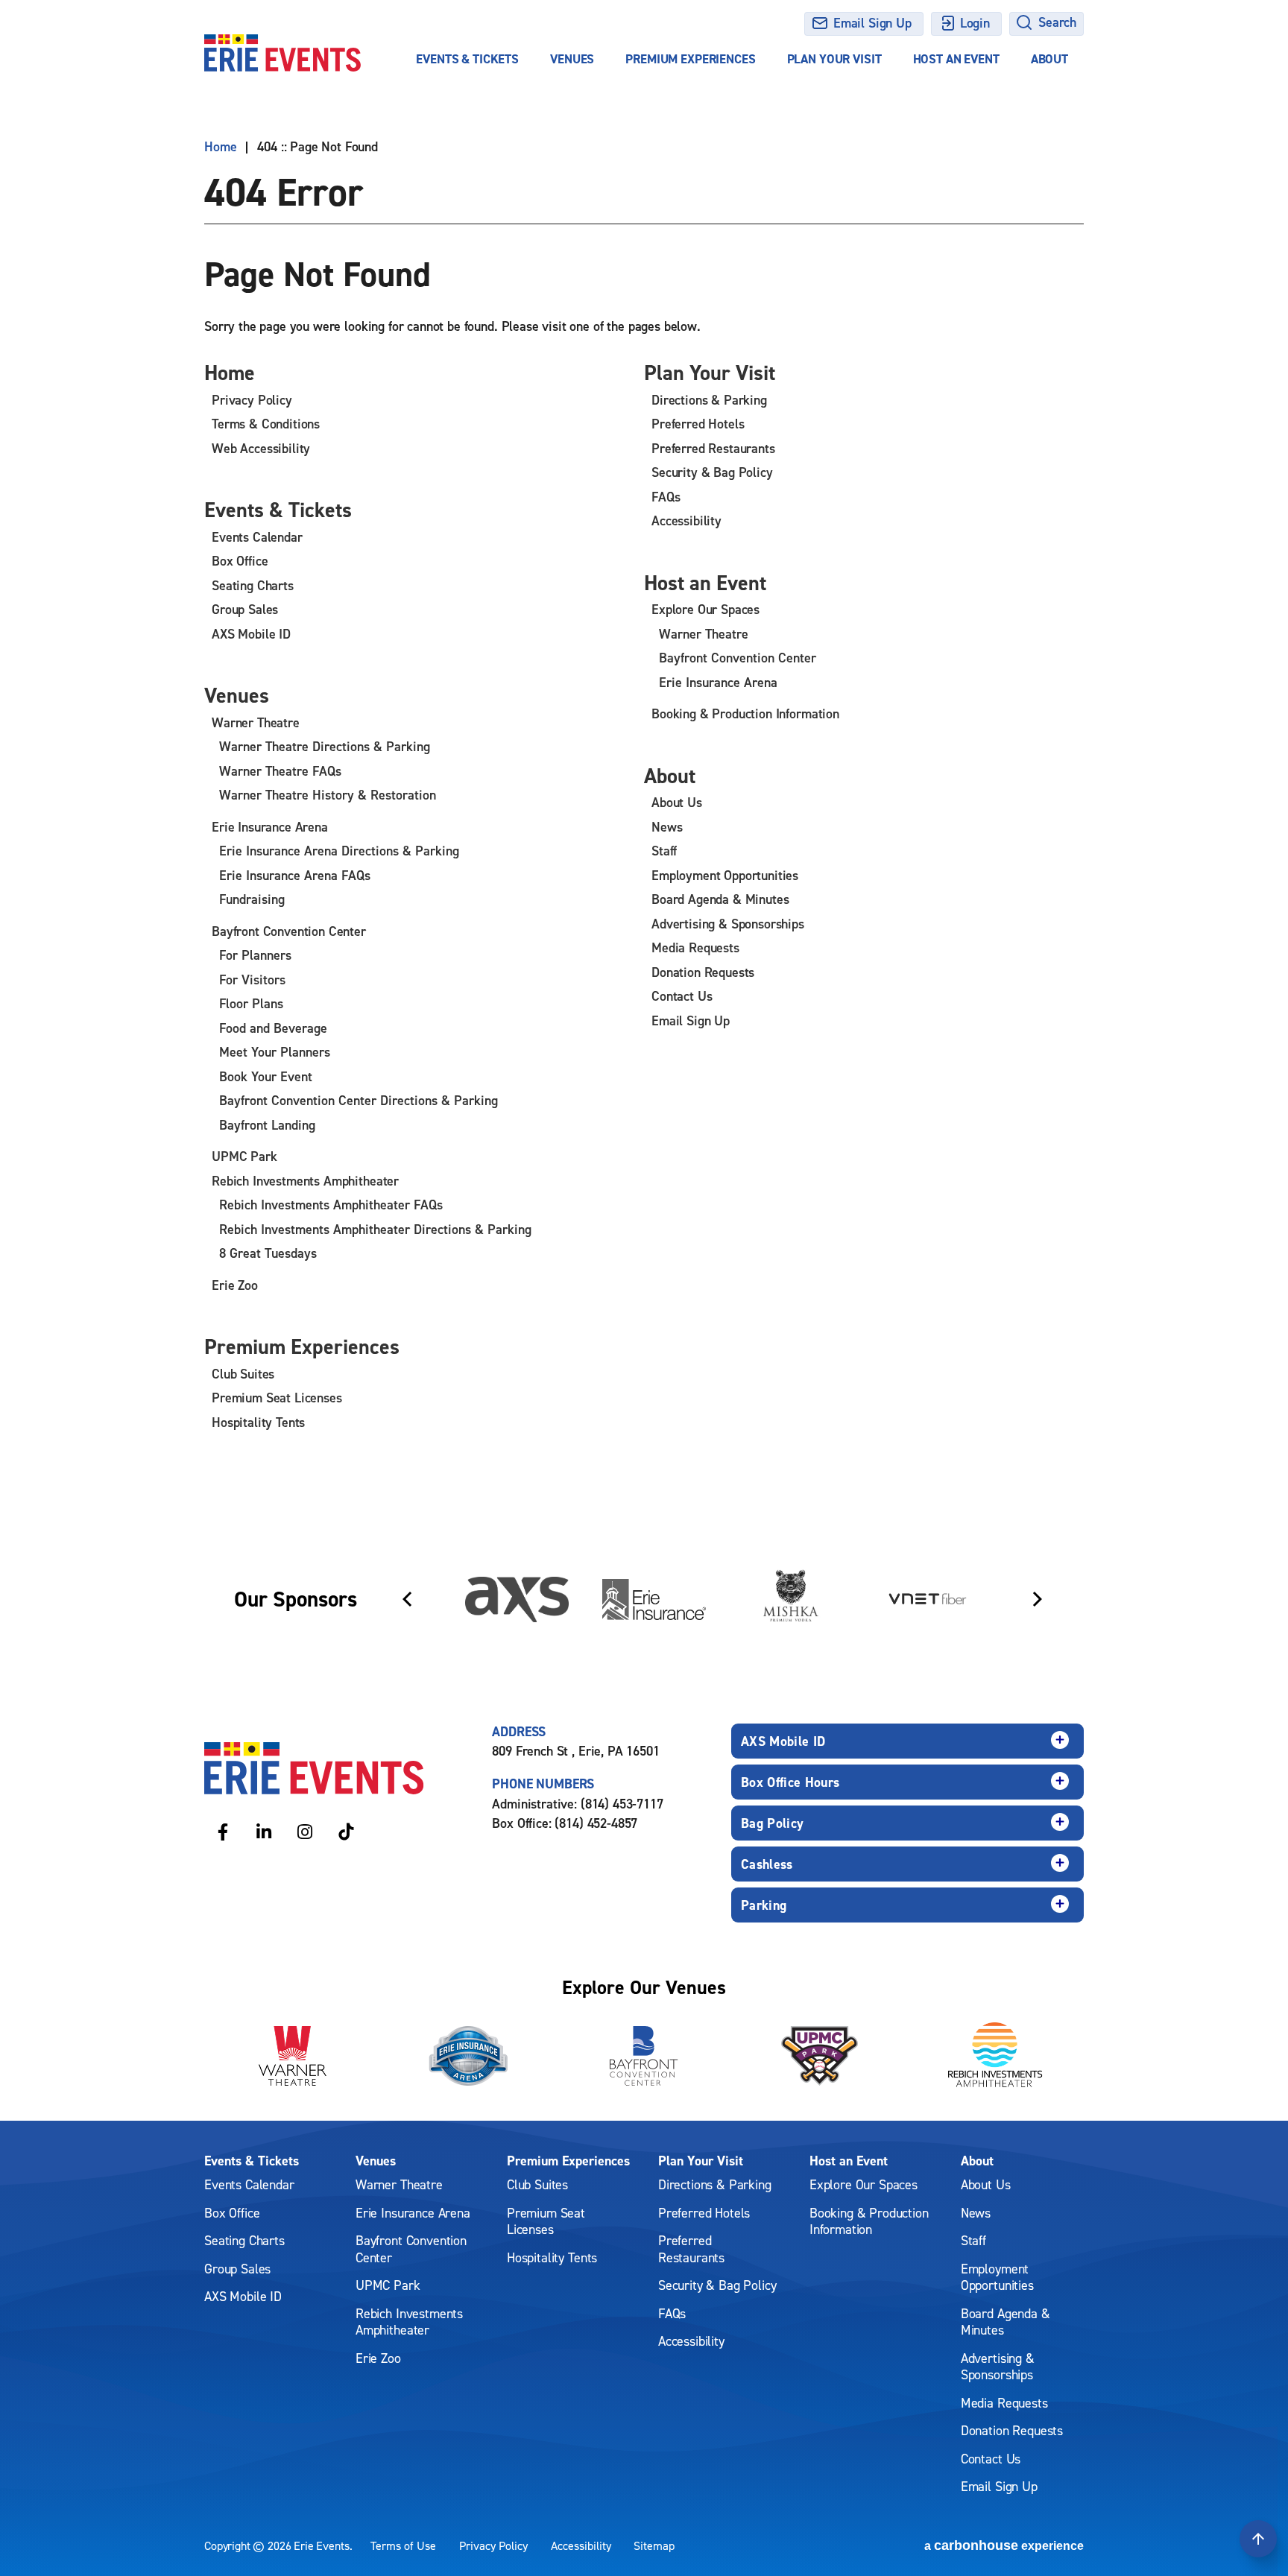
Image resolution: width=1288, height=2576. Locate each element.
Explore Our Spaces (705, 609)
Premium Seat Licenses (277, 1398)
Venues (572, 59)
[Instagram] (305, 1831)
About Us (677, 802)
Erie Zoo (235, 1285)
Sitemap (654, 2545)
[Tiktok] (346, 1831)
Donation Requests (703, 972)
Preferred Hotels (698, 424)
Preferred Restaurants (713, 448)
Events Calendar (257, 537)
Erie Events (282, 53)
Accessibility (686, 520)
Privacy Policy (252, 400)
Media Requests (695, 947)
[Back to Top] (1258, 2539)
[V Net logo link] (928, 1599)
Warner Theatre (256, 722)
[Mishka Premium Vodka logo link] (791, 1599)
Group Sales (245, 609)
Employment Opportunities (725, 875)
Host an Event (956, 59)
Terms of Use (403, 2545)
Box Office (240, 561)
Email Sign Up (872, 23)
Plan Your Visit (834, 59)
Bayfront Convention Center (289, 931)
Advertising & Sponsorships (728, 924)
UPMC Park (244, 1156)
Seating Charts (253, 585)
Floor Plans (251, 1003)
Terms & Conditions (266, 424)
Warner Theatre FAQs (280, 771)
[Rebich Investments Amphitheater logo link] (996, 2056)
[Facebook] (223, 1831)
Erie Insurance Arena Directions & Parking (339, 851)
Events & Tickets (467, 59)
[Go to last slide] (407, 1599)
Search (1057, 22)
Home (220, 147)
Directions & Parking (709, 400)
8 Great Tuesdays (268, 1253)
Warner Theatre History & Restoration (328, 795)
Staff (664, 851)
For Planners (255, 955)
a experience (1004, 2545)
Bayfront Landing (267, 1125)
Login (975, 23)
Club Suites (243, 1374)
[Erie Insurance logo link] (654, 1599)
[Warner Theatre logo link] (292, 2056)
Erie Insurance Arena (270, 827)
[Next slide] (1038, 1599)
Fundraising (252, 899)
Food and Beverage (273, 1028)
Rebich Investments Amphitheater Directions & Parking (375, 1229)
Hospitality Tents (258, 1422)
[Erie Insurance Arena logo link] (468, 2056)
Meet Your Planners (275, 1052)
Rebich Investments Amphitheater (305, 1181)
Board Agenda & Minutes (720, 899)
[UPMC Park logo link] (820, 2056)
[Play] (1058, 1539)
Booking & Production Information (745, 713)
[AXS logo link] (517, 1599)
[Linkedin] (264, 1831)
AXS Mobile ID (251, 634)
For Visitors (252, 980)
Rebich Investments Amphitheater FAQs (331, 1205)
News (667, 827)
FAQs (666, 497)
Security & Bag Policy (712, 472)
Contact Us (682, 996)
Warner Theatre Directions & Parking (325, 746)
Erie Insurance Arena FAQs (295, 875)
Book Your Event (266, 1076)
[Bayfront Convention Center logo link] (644, 2056)
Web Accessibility (261, 448)
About (1049, 59)
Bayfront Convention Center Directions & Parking (359, 1100)
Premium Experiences (690, 59)
